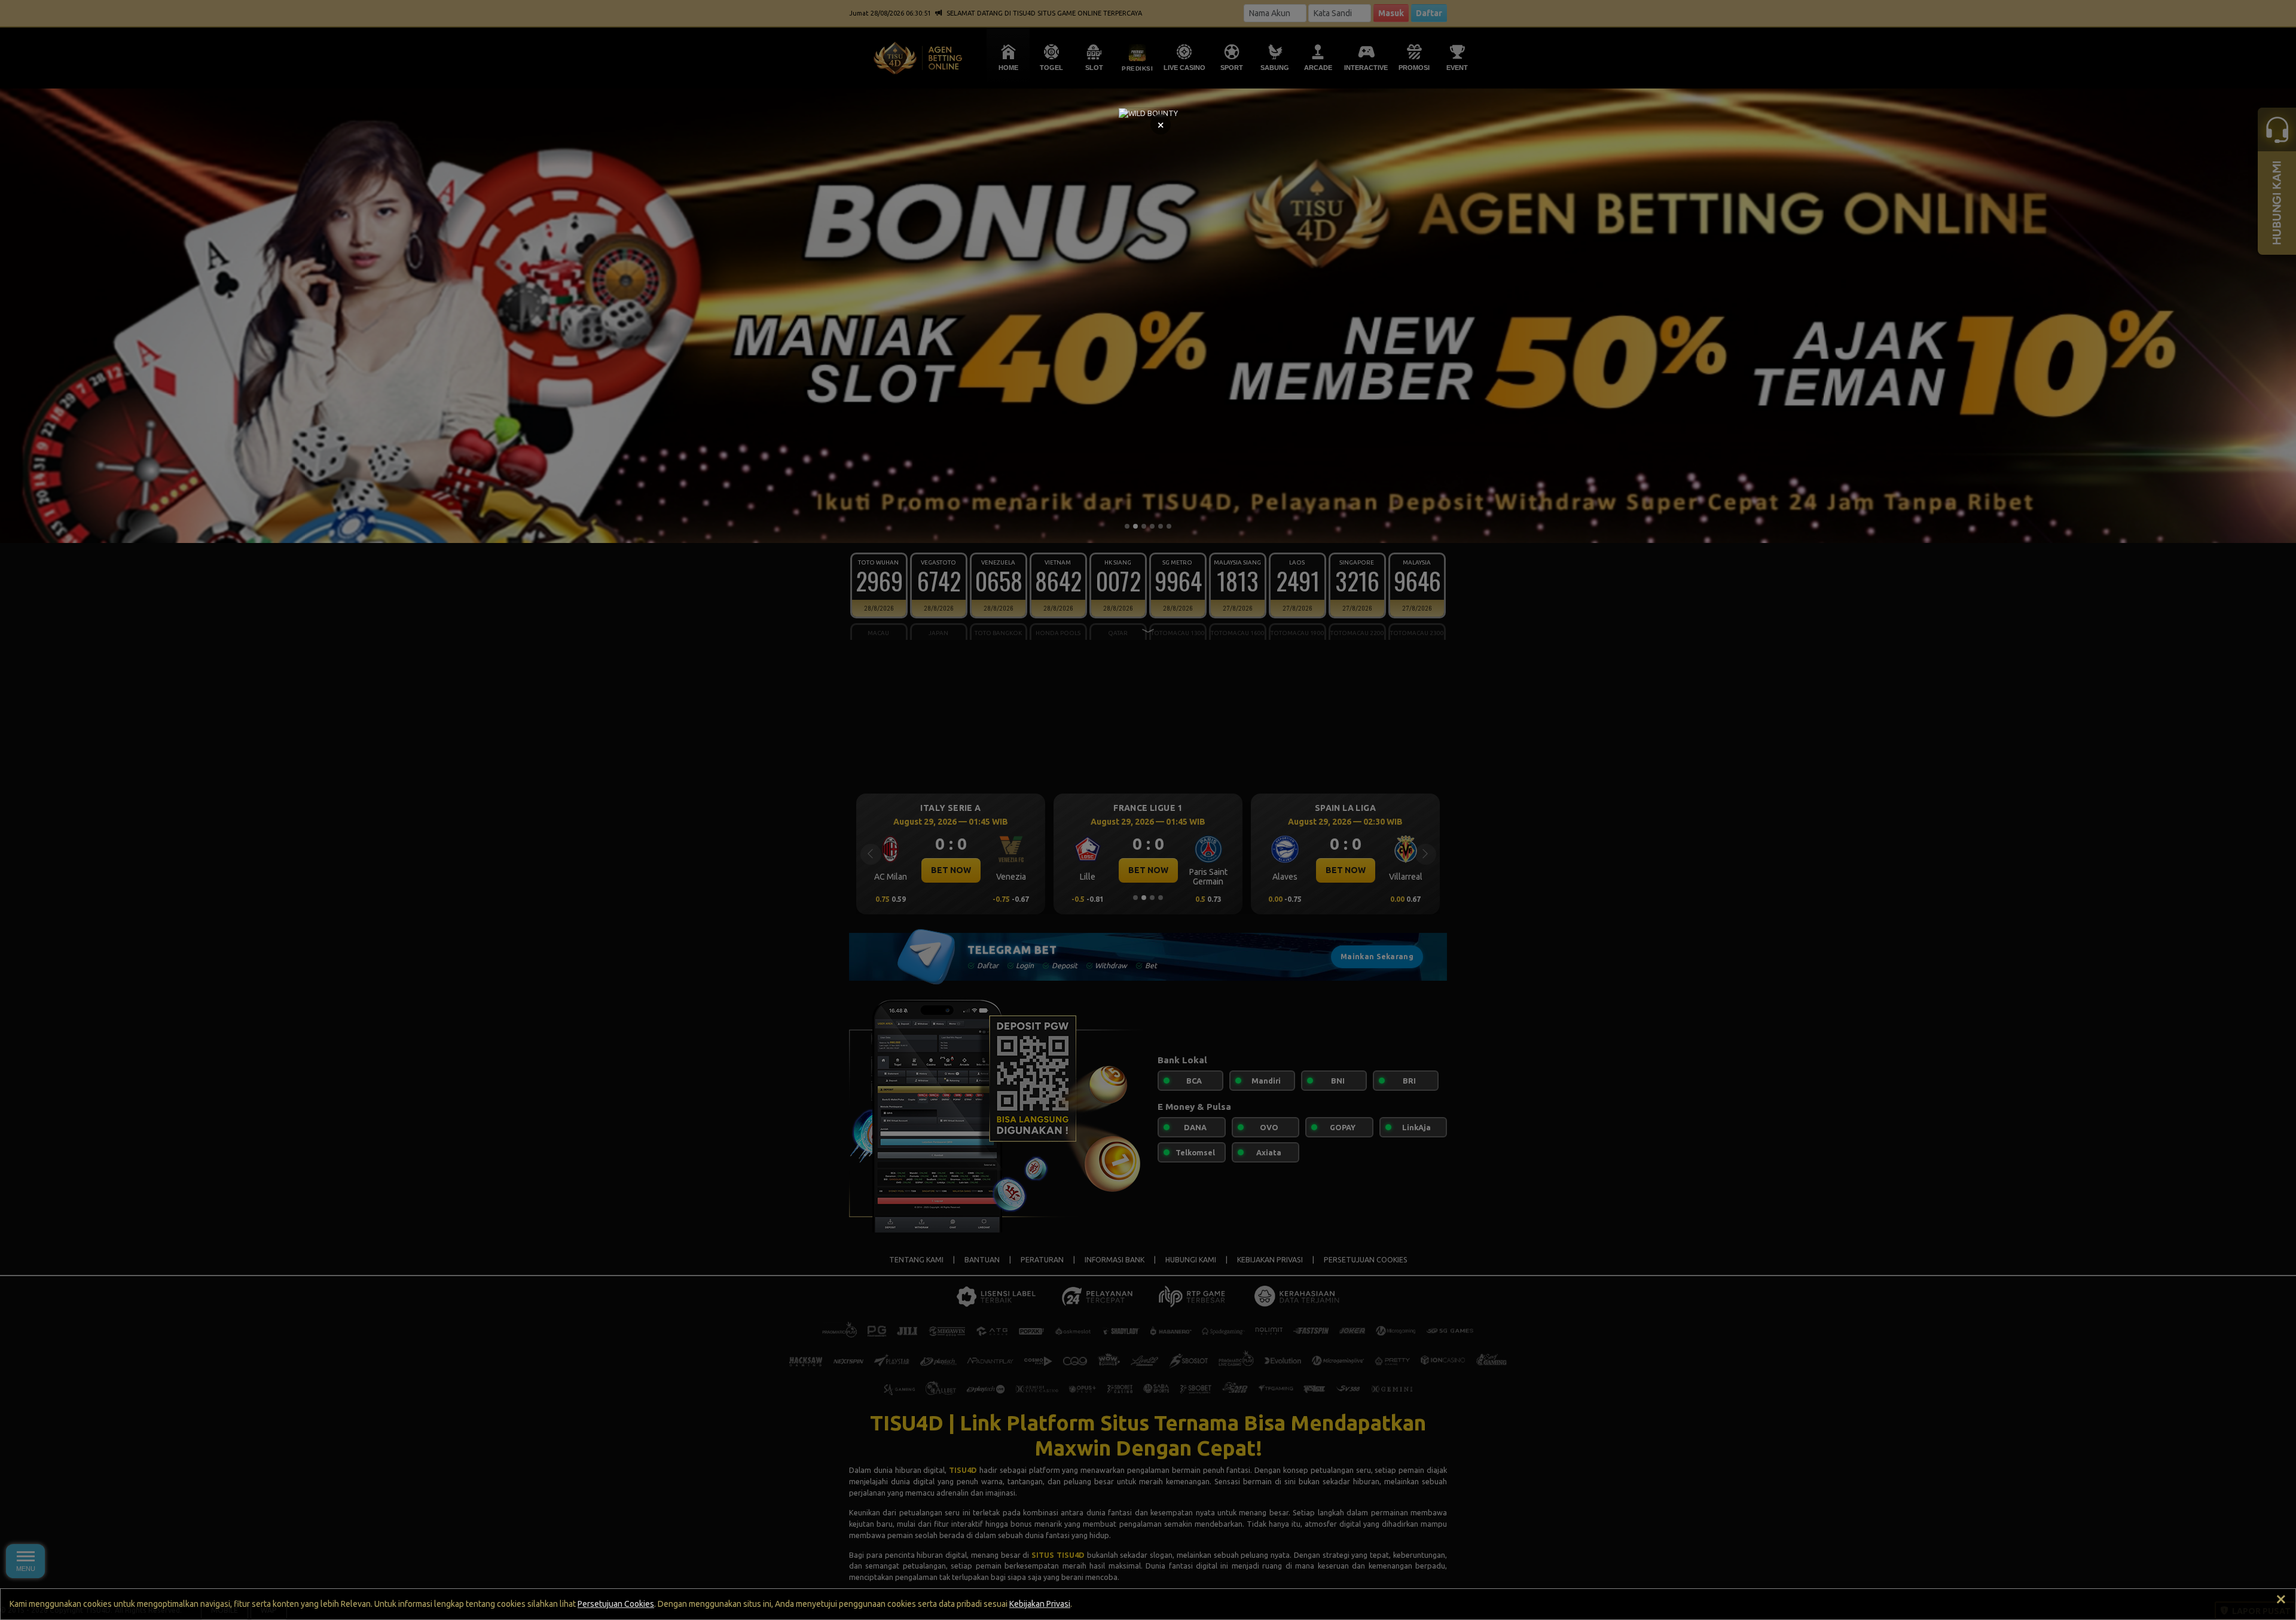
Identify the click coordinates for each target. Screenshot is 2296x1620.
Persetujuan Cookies (616, 1604)
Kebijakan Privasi (1040, 1604)
